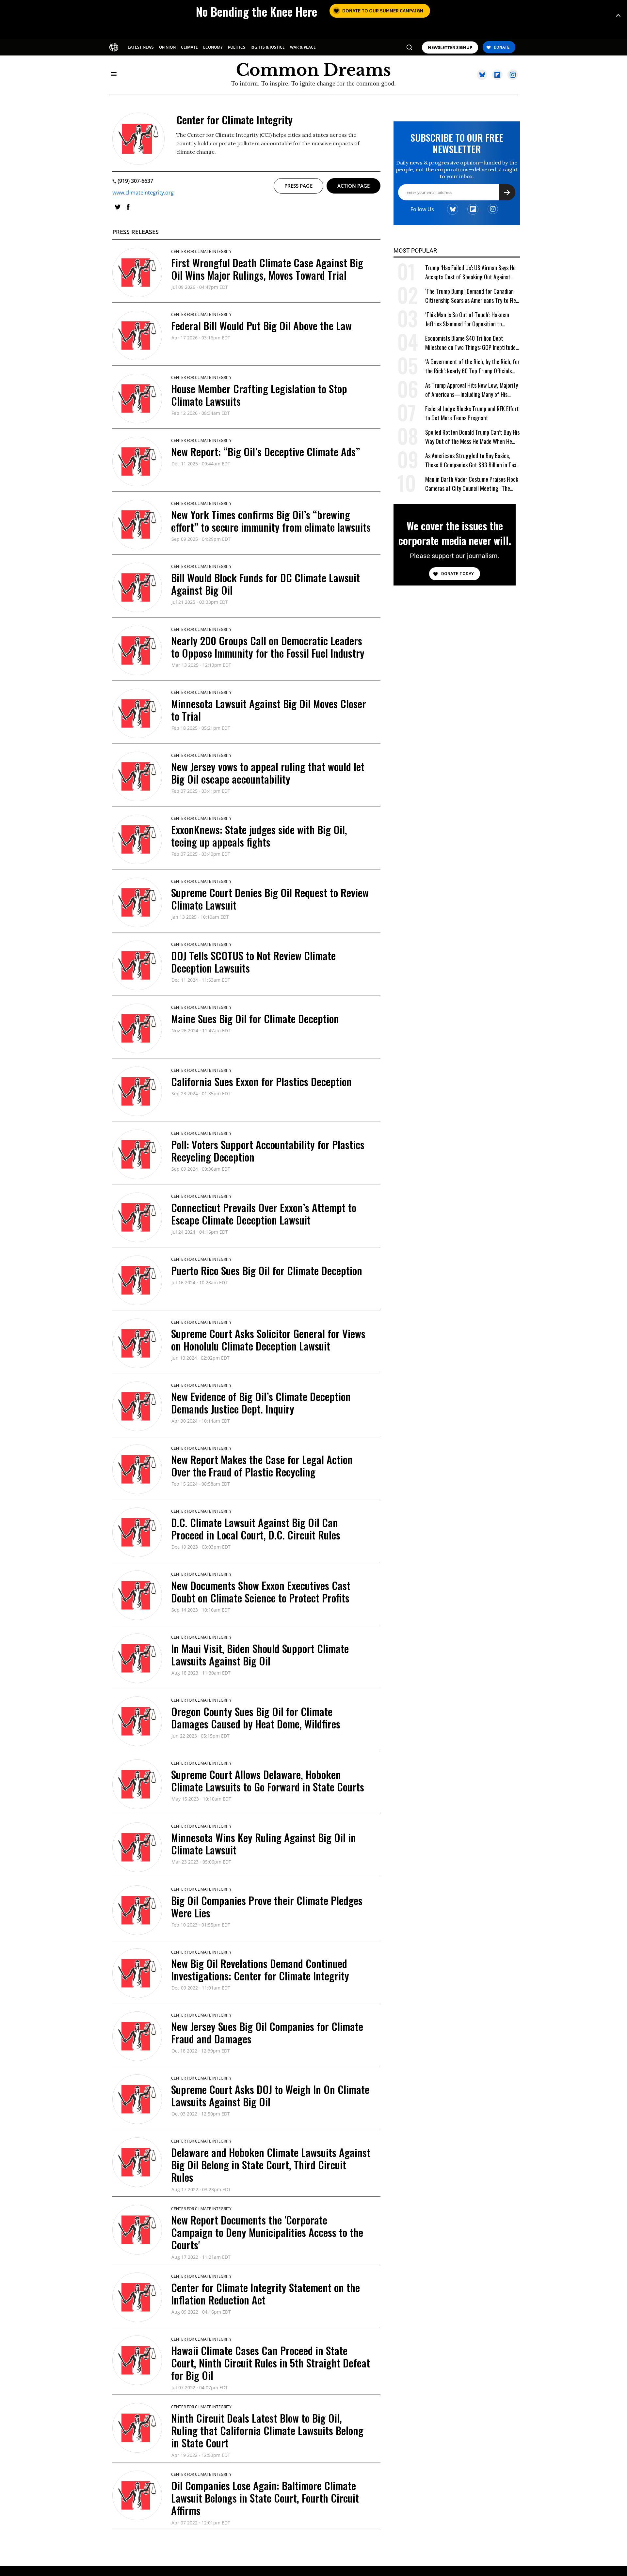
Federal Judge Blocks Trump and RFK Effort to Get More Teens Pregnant (472, 413)
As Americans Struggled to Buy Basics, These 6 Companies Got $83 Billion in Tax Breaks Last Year (471, 460)
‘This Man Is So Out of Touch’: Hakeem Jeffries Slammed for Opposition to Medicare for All (467, 319)
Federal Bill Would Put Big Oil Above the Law (261, 326)
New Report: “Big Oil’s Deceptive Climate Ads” (265, 452)
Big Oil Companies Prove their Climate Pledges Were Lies (267, 1906)
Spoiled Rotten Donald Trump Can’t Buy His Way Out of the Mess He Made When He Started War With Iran (472, 437)
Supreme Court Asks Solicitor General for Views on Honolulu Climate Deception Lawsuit (268, 1340)
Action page (354, 186)
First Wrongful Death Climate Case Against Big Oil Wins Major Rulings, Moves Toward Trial (267, 269)
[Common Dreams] (114, 47)
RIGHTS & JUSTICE (268, 47)
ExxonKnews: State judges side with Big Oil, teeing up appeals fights (259, 836)
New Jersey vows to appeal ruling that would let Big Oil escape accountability (268, 773)
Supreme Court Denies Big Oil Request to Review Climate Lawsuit (270, 899)
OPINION (167, 47)
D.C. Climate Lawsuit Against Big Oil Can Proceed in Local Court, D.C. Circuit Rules (256, 1529)
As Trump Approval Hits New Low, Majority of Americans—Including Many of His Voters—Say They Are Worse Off (472, 390)
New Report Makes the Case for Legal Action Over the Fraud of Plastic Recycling (262, 1466)
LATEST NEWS (141, 47)
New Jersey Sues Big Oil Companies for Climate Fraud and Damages (267, 2032)
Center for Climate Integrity (201, 251)
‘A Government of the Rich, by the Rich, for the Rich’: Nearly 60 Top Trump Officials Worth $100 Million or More (472, 366)
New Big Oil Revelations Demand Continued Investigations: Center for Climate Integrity (260, 1969)
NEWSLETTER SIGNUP (450, 47)
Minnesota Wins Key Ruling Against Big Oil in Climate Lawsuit (264, 1843)
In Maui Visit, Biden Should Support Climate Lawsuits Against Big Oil (260, 1655)
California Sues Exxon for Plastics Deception (261, 1081)
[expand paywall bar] (618, 16)
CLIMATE (189, 47)
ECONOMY (213, 47)
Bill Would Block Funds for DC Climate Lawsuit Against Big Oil (265, 584)
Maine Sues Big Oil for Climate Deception (255, 1018)
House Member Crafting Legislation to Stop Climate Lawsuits (259, 395)
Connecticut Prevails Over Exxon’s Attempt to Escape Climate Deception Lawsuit (264, 1214)
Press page (298, 186)
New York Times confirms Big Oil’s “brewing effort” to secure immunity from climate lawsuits (271, 521)
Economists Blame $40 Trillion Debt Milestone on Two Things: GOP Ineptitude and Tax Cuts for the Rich (470, 343)
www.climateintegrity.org (143, 193)
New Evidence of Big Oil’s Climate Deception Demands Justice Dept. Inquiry (261, 1403)
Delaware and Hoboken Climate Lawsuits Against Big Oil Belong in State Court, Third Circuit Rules (271, 2165)
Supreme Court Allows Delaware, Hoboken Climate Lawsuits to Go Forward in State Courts (268, 1780)
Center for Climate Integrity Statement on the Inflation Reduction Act (265, 2294)
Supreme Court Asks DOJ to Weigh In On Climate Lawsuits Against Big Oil (270, 2095)
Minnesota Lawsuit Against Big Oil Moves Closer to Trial (269, 710)
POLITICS (237, 47)
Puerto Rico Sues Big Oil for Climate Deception (267, 1270)
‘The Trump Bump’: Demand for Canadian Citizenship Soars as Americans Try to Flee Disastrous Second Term (472, 296)
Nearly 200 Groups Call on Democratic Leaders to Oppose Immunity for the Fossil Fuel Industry (268, 647)
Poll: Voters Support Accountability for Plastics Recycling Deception (268, 1151)
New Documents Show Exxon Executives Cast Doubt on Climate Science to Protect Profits (261, 1592)
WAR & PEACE (303, 47)
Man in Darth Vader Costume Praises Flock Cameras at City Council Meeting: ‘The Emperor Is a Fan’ (472, 484)
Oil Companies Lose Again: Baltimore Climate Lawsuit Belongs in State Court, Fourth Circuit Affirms (265, 2498)
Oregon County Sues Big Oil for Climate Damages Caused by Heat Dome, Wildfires (256, 1717)
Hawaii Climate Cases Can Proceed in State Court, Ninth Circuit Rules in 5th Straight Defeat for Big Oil (271, 2363)
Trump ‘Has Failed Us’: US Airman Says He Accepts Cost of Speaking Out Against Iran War (470, 272)
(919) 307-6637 (135, 181)
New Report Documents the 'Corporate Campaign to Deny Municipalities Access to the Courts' (267, 2232)
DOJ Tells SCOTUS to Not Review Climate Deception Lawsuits (253, 962)
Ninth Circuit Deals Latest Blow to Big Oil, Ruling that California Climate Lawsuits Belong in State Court (267, 2430)
